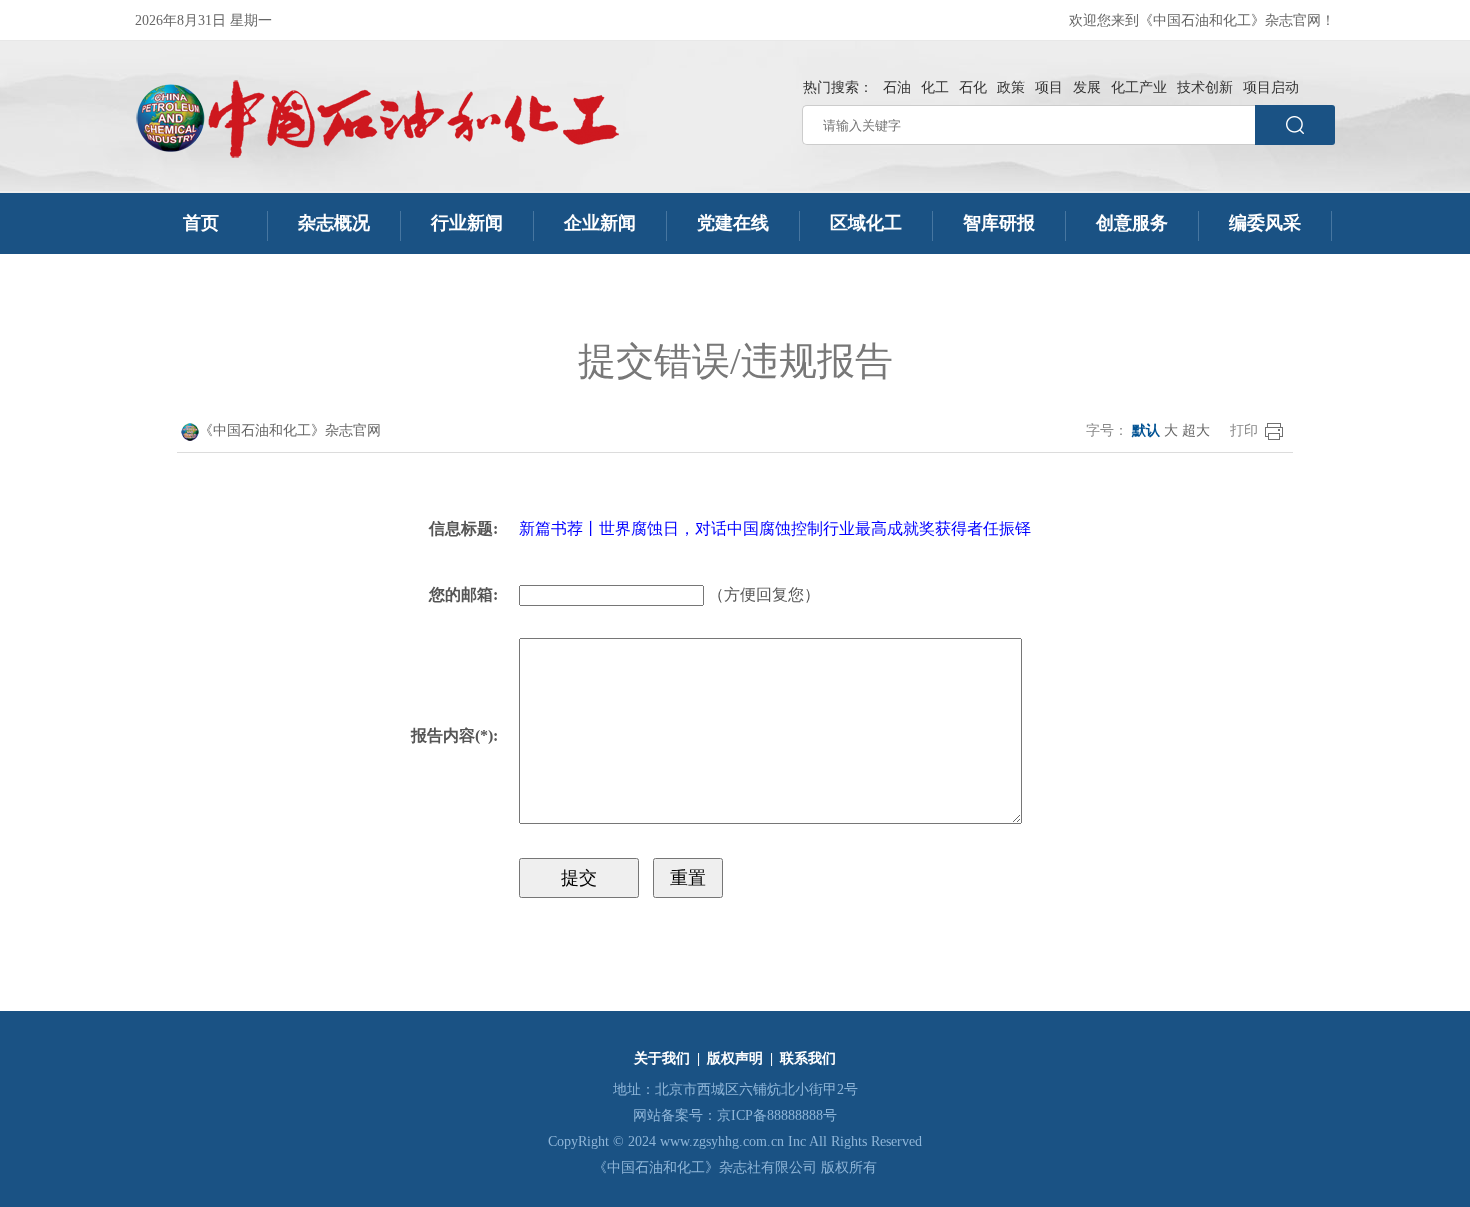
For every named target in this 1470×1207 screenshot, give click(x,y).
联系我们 (808, 1058)
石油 (897, 87)
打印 (1244, 430)
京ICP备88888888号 (777, 1115)
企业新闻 (600, 223)
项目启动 (1271, 87)
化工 (935, 87)
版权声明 (735, 1058)
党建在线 (733, 223)
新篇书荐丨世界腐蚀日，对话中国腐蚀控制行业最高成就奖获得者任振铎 (775, 528)
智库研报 (999, 223)
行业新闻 (467, 223)
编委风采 (1265, 223)
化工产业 (1139, 87)
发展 (1087, 87)
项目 (1049, 87)
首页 (201, 223)
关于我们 (662, 1058)
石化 (973, 87)
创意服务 (1132, 223)
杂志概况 (334, 223)
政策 (1011, 87)
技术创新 (1205, 87)
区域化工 (866, 223)
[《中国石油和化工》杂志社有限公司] (377, 119)
